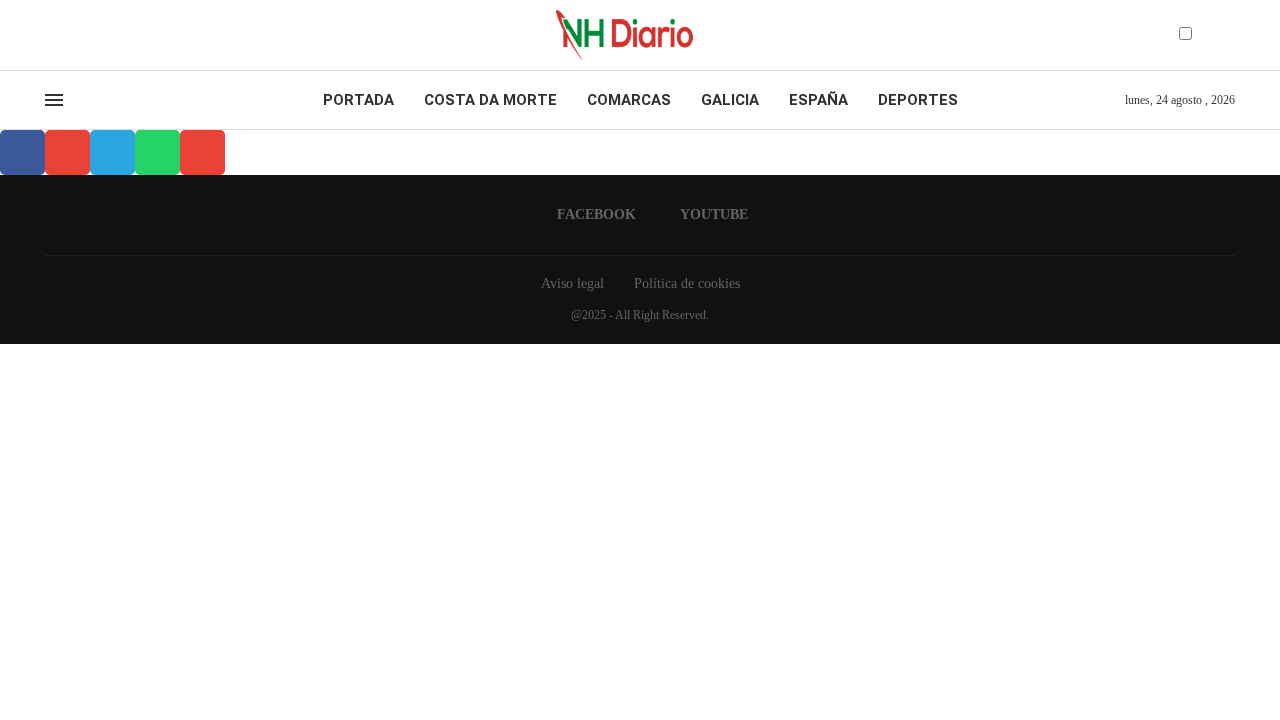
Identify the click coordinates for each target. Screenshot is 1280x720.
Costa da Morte (490, 100)
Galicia (730, 100)
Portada (358, 100)
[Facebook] (51, 35)
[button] (22, 152)
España (818, 100)
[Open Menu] (54, 100)
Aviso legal (572, 283)
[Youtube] (69, 35)
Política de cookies (687, 283)
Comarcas (629, 100)
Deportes (918, 100)
